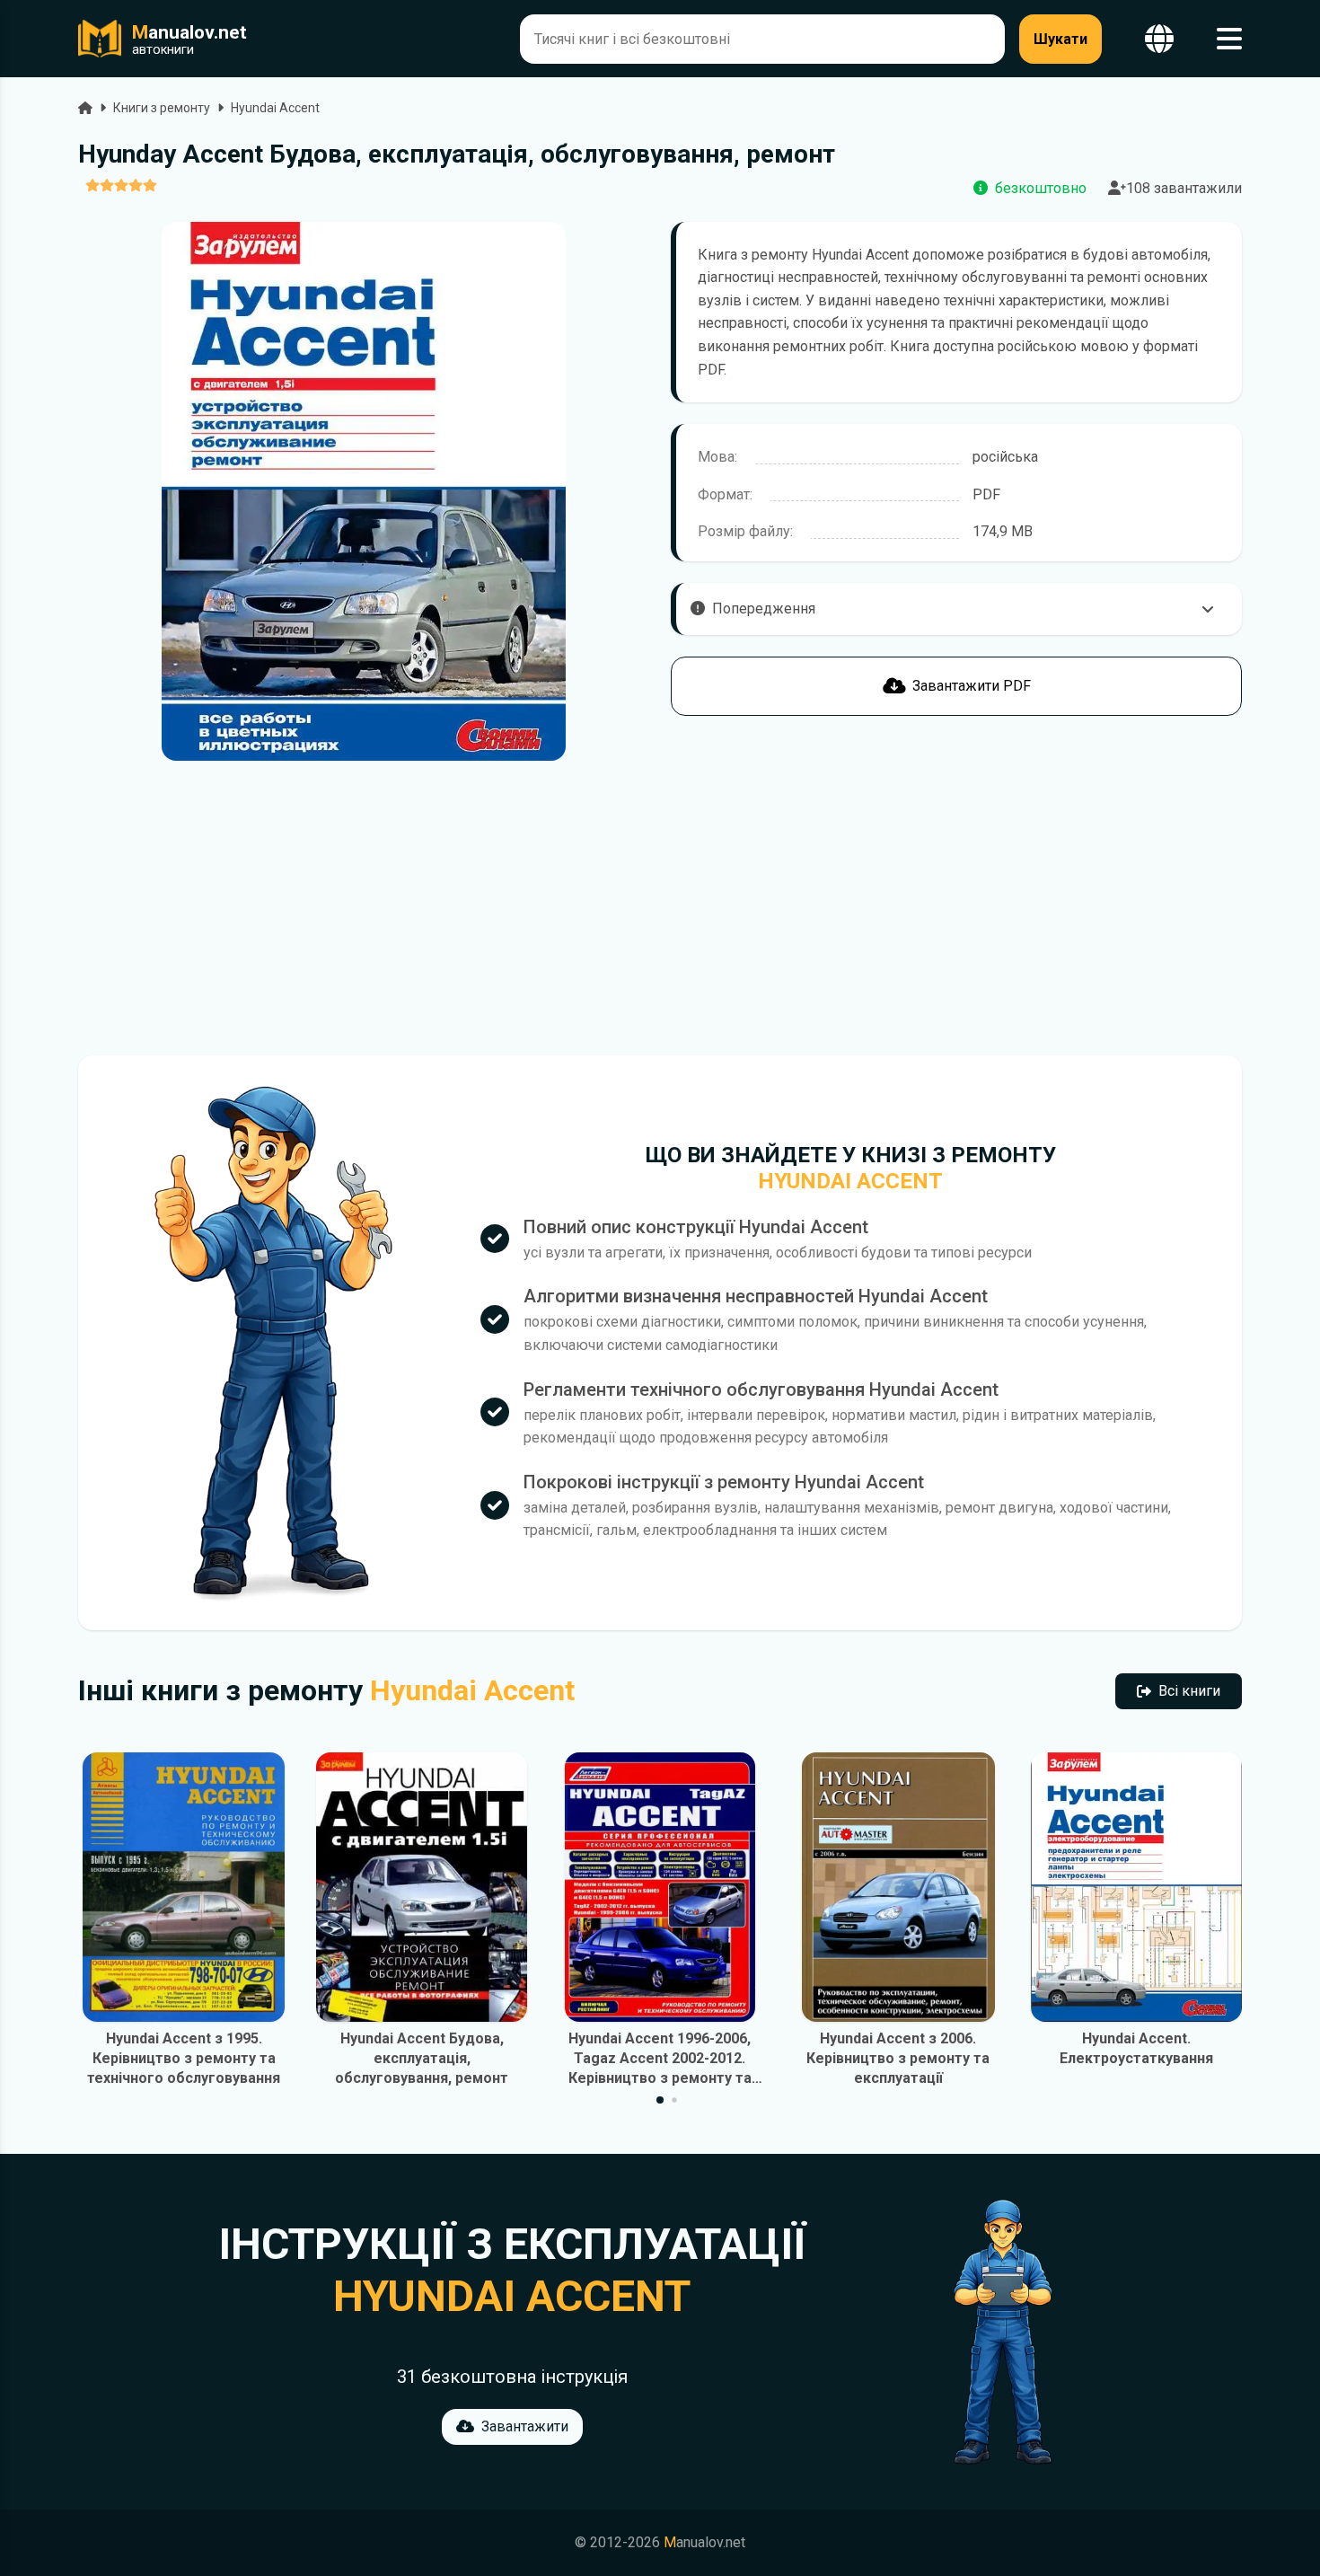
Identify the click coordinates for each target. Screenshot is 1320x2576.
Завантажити (525, 2426)
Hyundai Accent (275, 108)
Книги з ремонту (162, 108)
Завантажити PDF (972, 686)
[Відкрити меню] (1229, 39)
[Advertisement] (364, 908)
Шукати (1060, 39)
